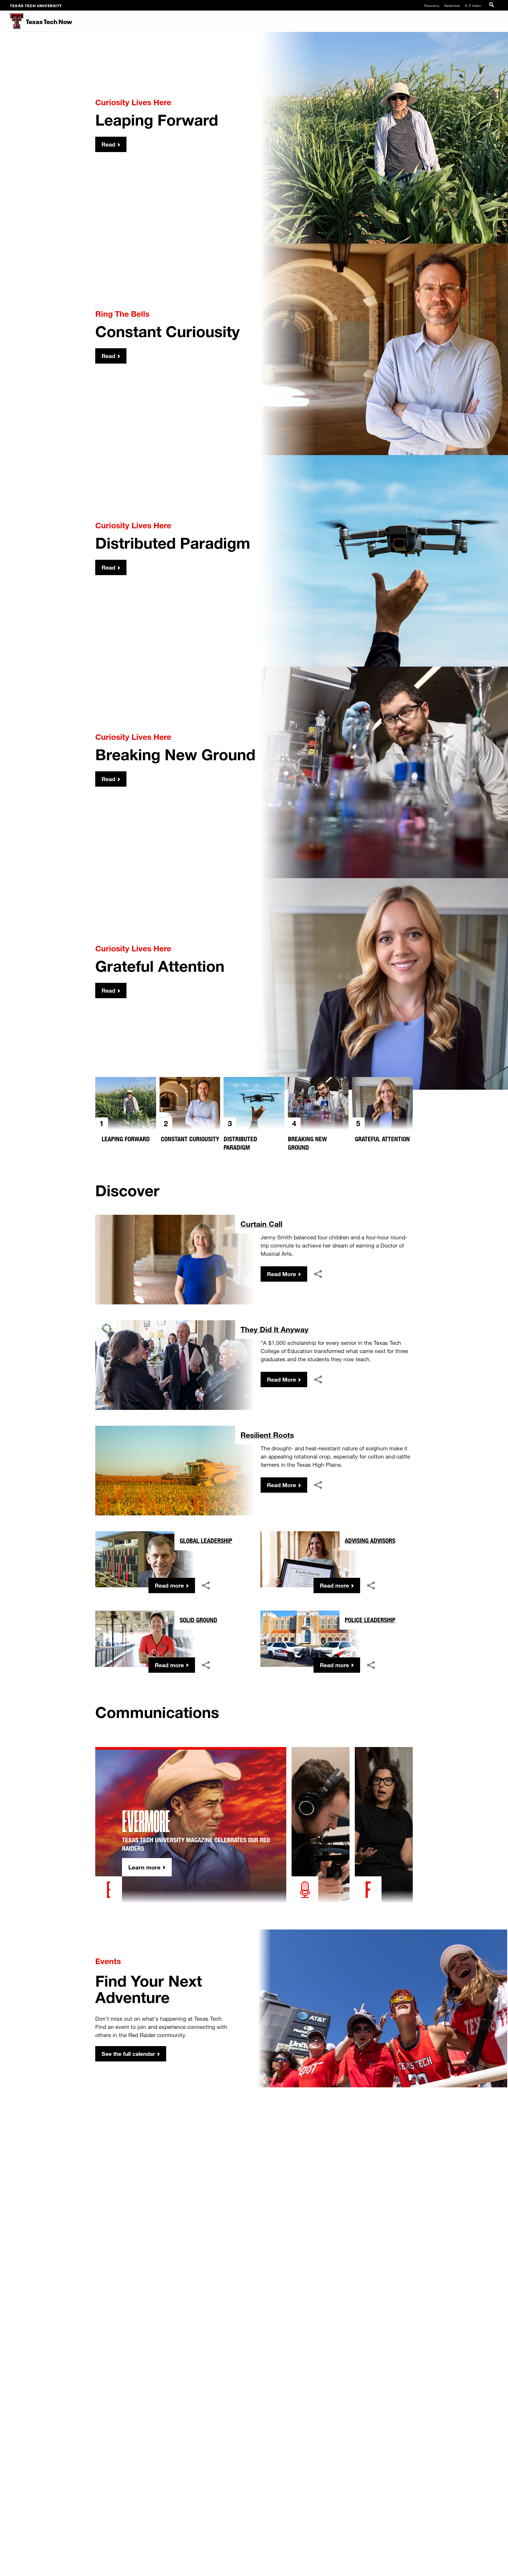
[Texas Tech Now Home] (12, 21)
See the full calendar (128, 2054)
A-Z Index (473, 5)
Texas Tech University (36, 5)
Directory (432, 5)
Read (108, 144)
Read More (282, 1274)
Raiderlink (452, 5)
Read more (169, 1585)
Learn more (144, 1867)
